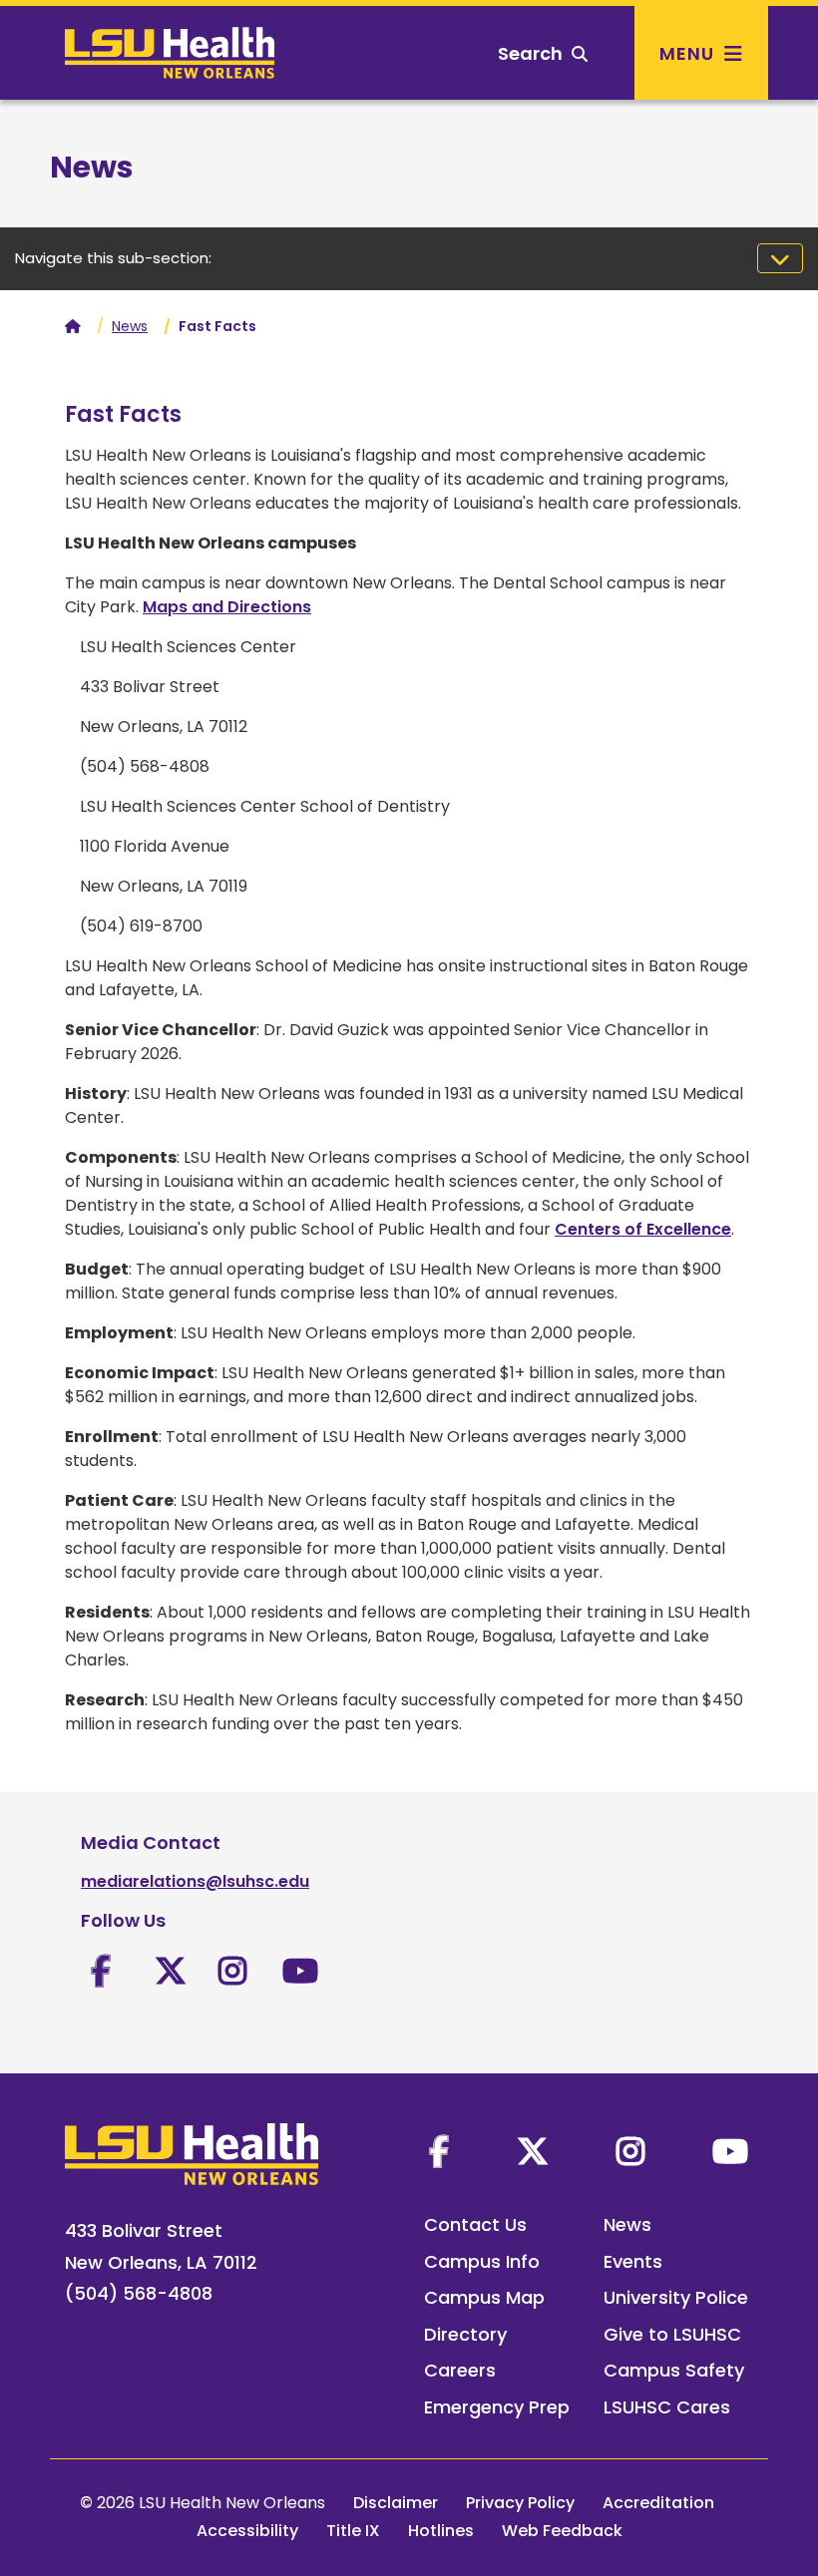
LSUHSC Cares (667, 2407)
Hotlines (441, 2531)
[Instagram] (630, 2151)
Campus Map (484, 2297)
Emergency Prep (497, 2407)
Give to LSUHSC (672, 2334)
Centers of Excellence (643, 1229)
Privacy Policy (520, 2503)
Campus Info (482, 2261)
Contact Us (475, 2224)
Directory (465, 2334)
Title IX (353, 2531)
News (130, 326)
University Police (676, 2297)
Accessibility (247, 2531)
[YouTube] (730, 2151)
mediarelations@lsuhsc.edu (195, 1881)
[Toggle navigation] (780, 258)
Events (633, 2261)
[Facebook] (439, 2151)
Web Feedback (562, 2531)
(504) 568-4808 (139, 2293)
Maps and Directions (227, 607)
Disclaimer (396, 2503)
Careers (460, 2370)
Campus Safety (674, 2370)
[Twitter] (533, 2151)
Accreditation (658, 2503)
